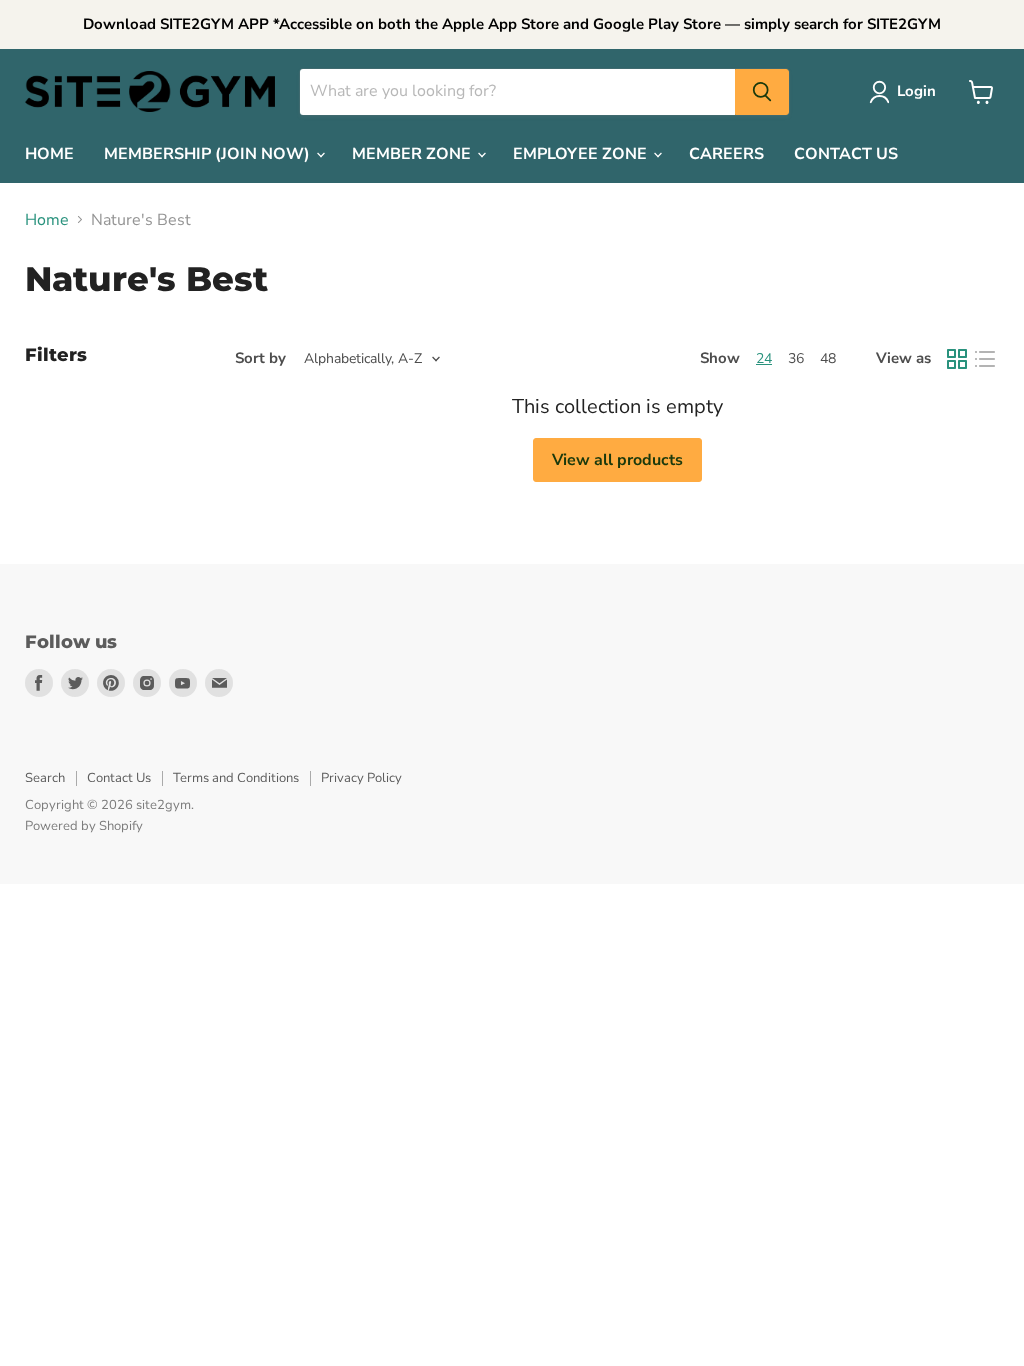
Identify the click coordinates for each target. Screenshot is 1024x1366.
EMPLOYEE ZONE (582, 154)
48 (828, 358)
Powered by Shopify (84, 826)
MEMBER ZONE (413, 154)
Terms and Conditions (236, 778)
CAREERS (726, 154)
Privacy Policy (361, 778)
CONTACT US (846, 154)
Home (47, 220)
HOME (49, 154)
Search (45, 778)
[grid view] (957, 359)
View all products (617, 460)
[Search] (762, 92)
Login (916, 91)
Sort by (260, 358)
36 (796, 358)
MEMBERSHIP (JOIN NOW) (209, 154)
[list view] (985, 359)
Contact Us (119, 778)
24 (764, 358)
